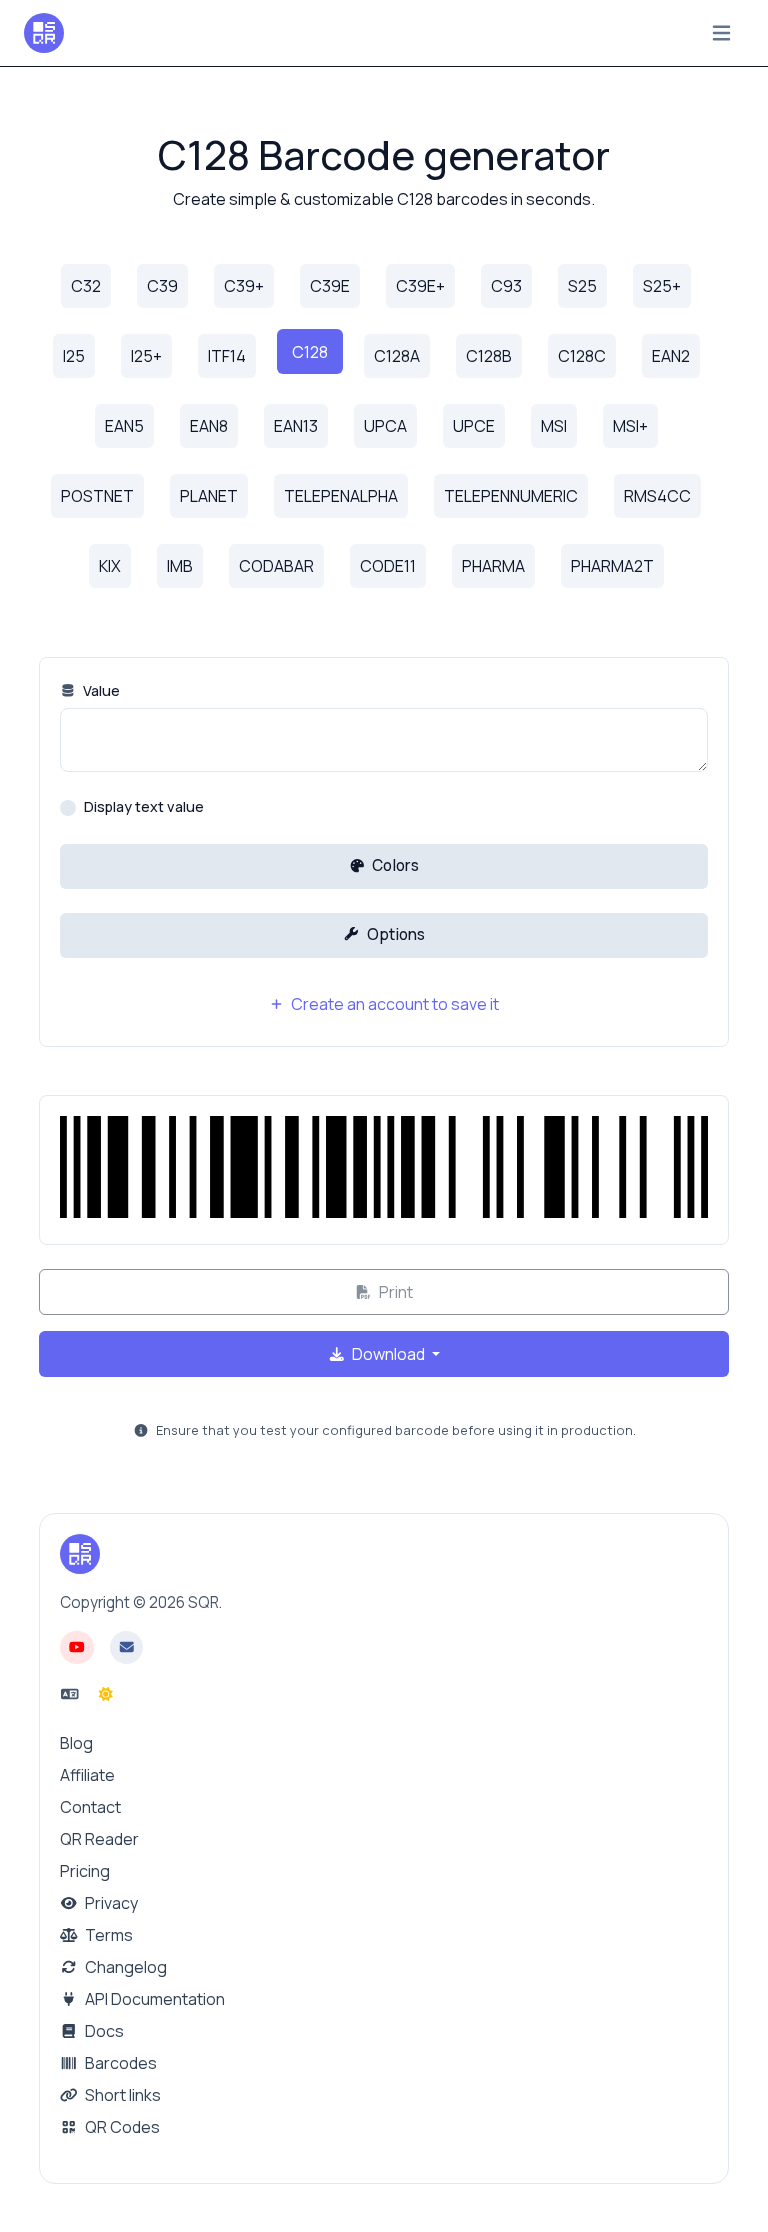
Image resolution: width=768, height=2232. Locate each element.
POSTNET (97, 496)
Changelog (124, 1967)
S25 (582, 286)
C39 (162, 286)
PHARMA (493, 566)
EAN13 (296, 426)
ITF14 (227, 356)
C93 (506, 286)
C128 (310, 352)
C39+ (244, 286)
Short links (121, 2095)
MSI (554, 426)
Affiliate (87, 1775)
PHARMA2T (612, 566)
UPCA (385, 426)
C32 (86, 286)
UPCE (474, 426)
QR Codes (121, 2127)
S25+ (662, 286)
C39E (330, 286)
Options (394, 934)
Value (100, 690)
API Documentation (153, 1999)
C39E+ (420, 286)
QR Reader (99, 1839)
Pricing (85, 1871)
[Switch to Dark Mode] (106, 1694)
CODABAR (276, 566)
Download (388, 1354)
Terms (107, 1935)
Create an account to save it (393, 1004)
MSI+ (630, 426)
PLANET (209, 496)
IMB (180, 566)
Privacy (110, 1903)
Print (394, 1292)
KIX (110, 566)
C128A (397, 356)
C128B (489, 356)
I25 (74, 356)
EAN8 (209, 426)
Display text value (144, 806)
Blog (76, 1743)
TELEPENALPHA (341, 496)
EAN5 (124, 426)
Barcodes (119, 2063)
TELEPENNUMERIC (511, 496)
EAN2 (671, 356)
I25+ (146, 356)
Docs (103, 2031)
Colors (394, 865)
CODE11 (388, 566)
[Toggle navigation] (721, 33)
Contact (90, 1807)
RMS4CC (657, 496)
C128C (582, 356)
